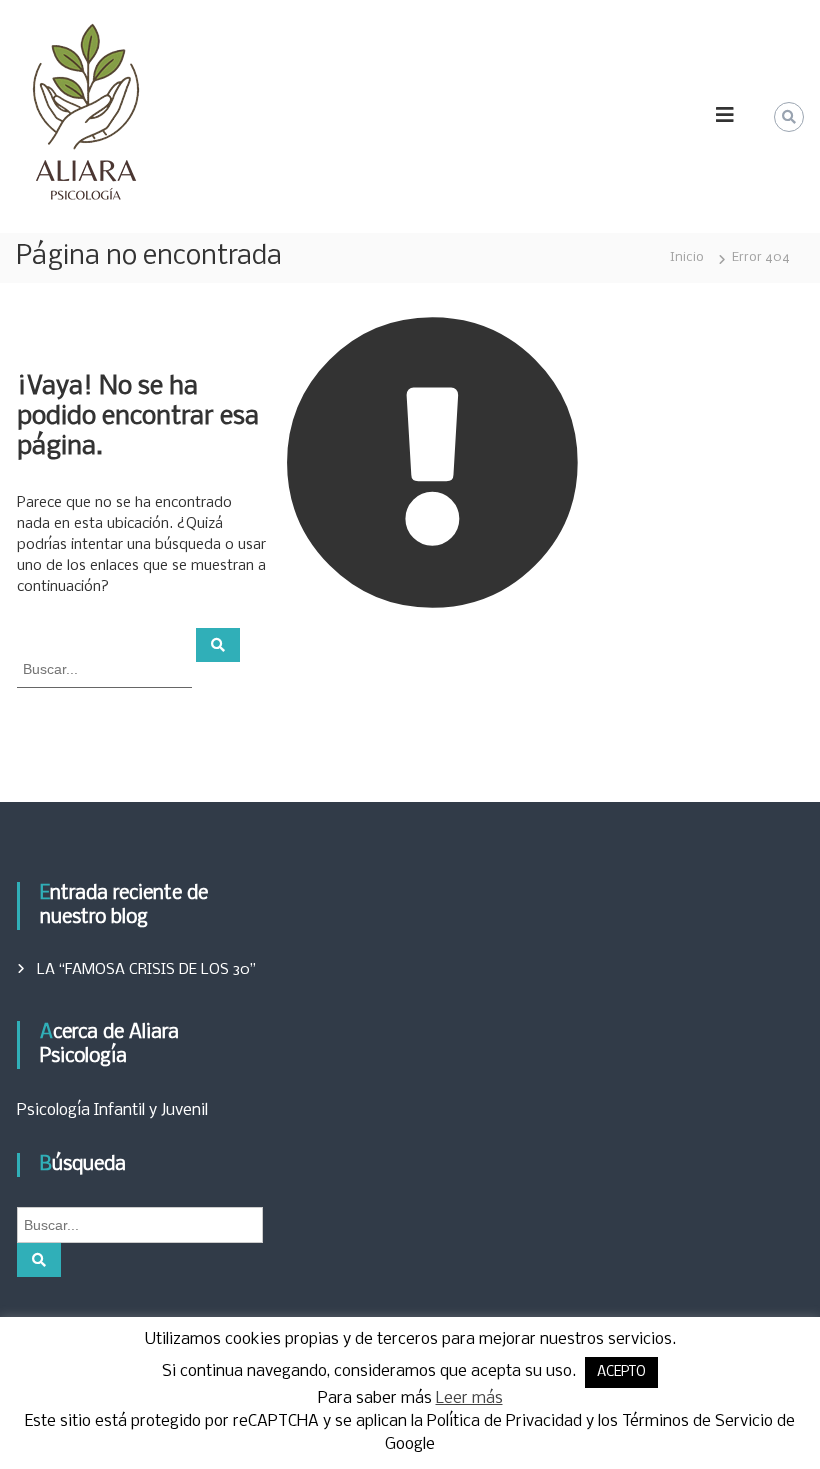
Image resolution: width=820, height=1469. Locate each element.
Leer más (469, 1398)
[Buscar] (218, 645)
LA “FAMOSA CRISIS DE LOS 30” (146, 970)
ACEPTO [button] (621, 1372)
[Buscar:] (106, 670)
